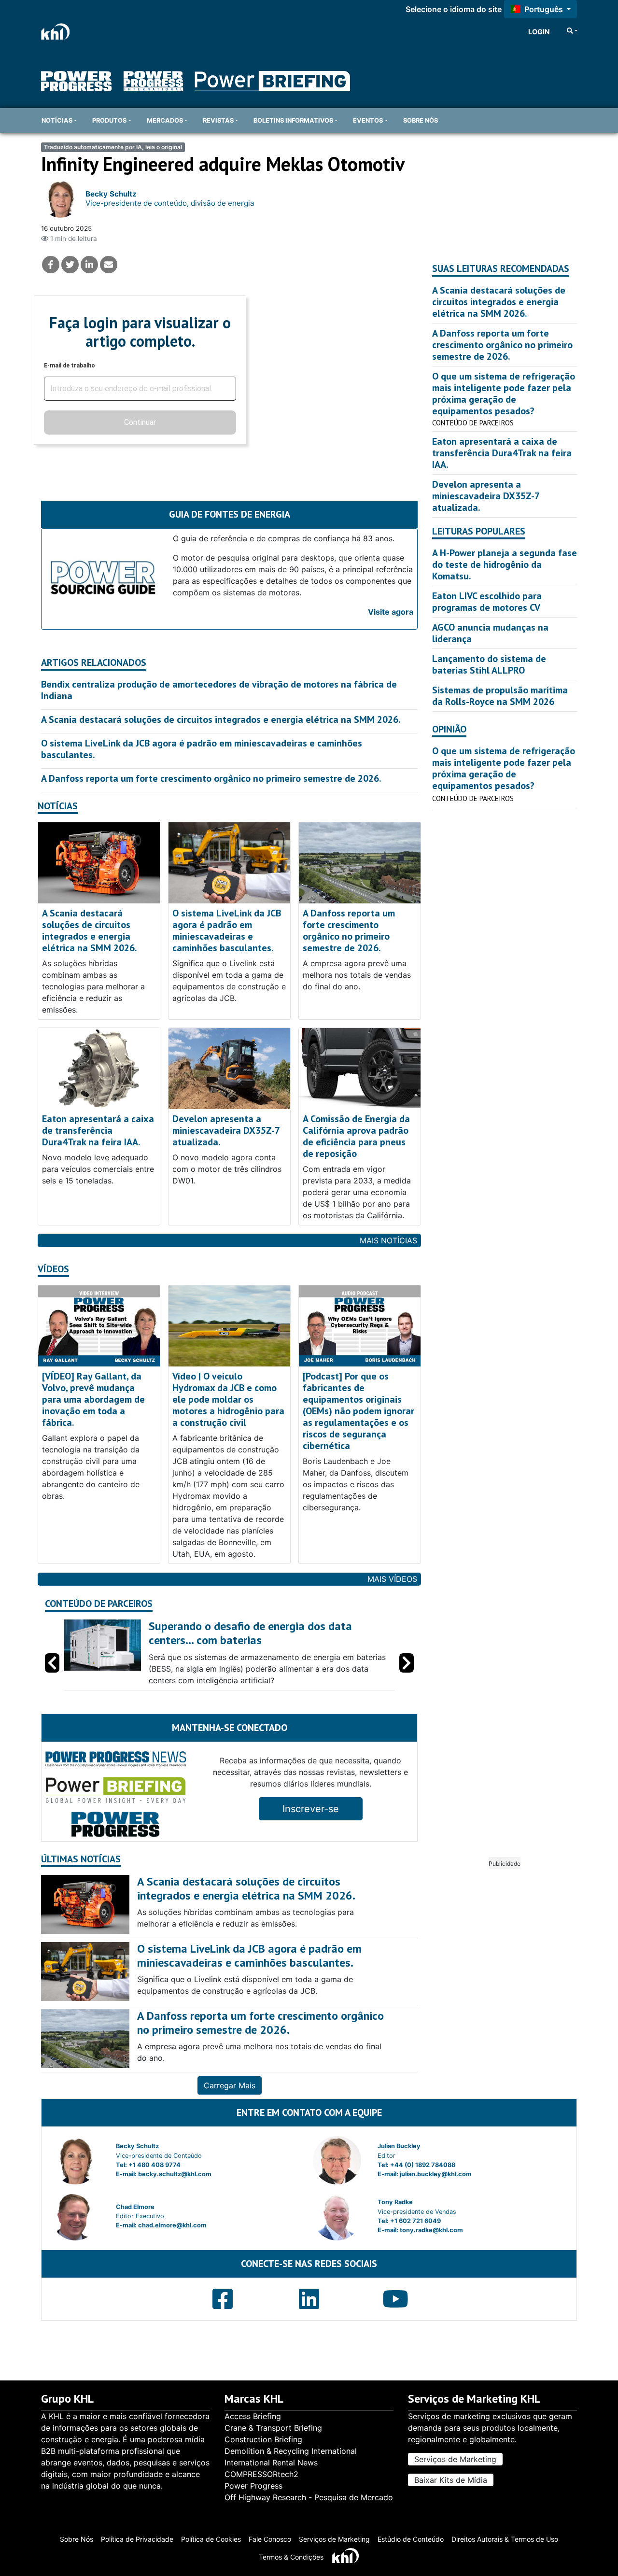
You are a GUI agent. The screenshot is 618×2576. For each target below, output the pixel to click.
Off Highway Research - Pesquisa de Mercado (309, 2497)
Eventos (368, 120)
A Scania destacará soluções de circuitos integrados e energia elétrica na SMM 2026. (221, 719)
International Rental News (271, 2463)
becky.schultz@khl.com (175, 2174)
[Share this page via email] (109, 265)
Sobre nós (421, 120)
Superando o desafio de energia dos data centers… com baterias (250, 1633)
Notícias (57, 120)
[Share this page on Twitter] (70, 265)
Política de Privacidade (137, 2539)
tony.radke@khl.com (431, 2230)
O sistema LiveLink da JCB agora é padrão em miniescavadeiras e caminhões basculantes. (202, 749)
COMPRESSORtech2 (261, 2474)
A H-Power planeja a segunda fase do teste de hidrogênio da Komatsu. (505, 564)
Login (539, 32)
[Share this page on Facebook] (51, 265)
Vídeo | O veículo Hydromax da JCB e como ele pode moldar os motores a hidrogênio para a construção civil (228, 1399)
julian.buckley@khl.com (436, 2174)
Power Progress (253, 2486)
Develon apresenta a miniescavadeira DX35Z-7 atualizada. (226, 1130)
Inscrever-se (311, 1809)
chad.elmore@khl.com (172, 2225)
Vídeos (53, 1269)
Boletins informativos (293, 120)
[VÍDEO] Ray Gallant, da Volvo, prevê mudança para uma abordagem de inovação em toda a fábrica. (93, 1399)
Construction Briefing (263, 2439)
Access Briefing (253, 2416)
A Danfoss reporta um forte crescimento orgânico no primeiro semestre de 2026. (211, 778)
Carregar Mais (230, 2085)
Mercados (165, 120)
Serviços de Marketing (455, 2459)
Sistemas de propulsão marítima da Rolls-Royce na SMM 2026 (500, 696)
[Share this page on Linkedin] (89, 265)
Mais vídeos (392, 1579)
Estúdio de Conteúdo (411, 2539)
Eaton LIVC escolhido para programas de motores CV (487, 602)
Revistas (218, 120)
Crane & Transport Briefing (273, 2428)
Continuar (140, 422)
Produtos (109, 120)
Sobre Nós (77, 2539)
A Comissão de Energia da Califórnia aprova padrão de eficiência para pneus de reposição (356, 1136)
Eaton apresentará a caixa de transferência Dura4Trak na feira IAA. (98, 1130)
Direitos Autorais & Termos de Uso (505, 2539)
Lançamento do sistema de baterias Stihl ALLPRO (489, 664)
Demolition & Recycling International (291, 2451)
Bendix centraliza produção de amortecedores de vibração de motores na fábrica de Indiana (219, 690)
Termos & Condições (291, 2557)
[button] (407, 1663)
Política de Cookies (211, 2539)
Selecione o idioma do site (454, 9)
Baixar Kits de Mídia (451, 2480)
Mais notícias (388, 1240)
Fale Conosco (270, 2539)
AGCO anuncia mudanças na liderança (490, 633)
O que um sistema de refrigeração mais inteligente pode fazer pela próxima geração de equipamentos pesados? (504, 394)
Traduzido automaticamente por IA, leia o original (113, 147)
